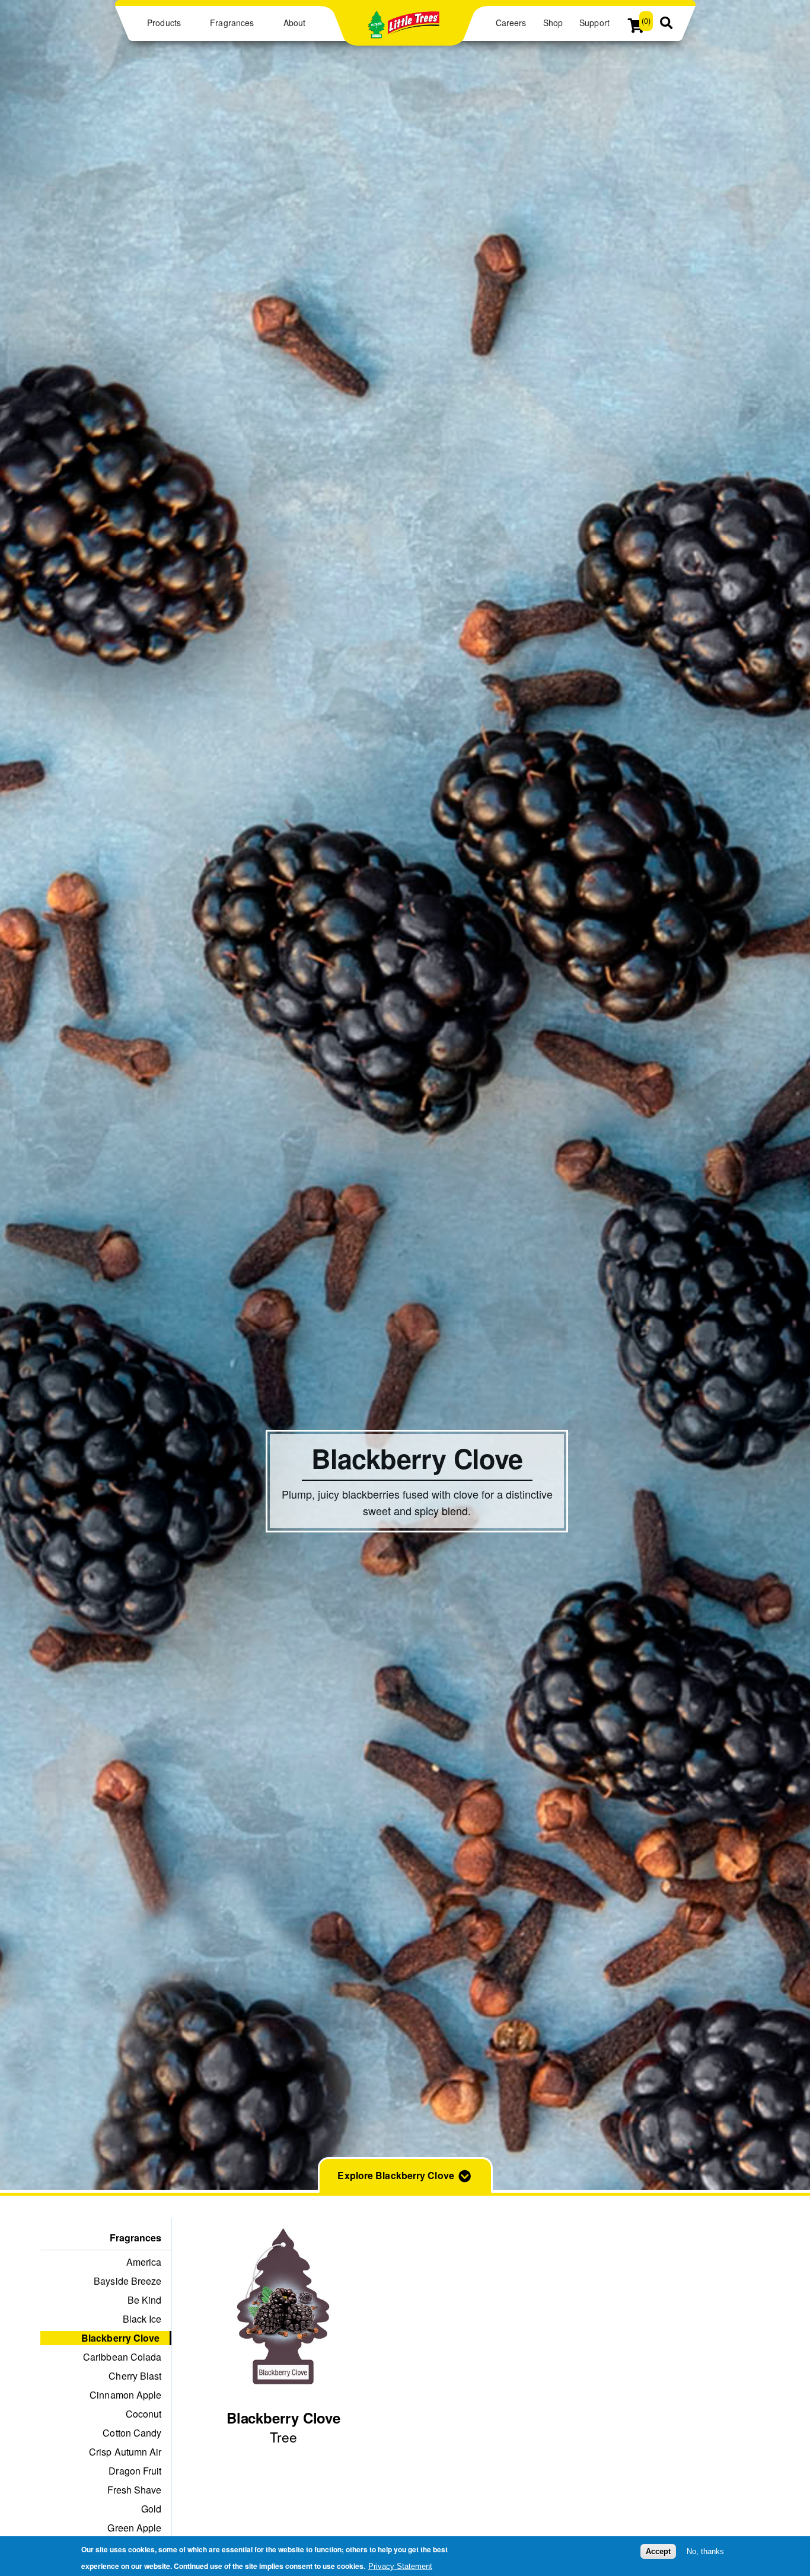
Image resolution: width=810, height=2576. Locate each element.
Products (164, 23)
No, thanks (705, 2551)
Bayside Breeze (127, 2281)
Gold (151, 2509)
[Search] (666, 24)
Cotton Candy (132, 2433)
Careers (511, 23)
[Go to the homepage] (404, 32)
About (294, 23)
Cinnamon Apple (125, 2395)
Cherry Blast (135, 2376)
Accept (658, 2551)
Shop (553, 23)
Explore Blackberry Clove (396, 2175)
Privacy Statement (400, 2566)
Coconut (144, 2414)
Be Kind (145, 2300)
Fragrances (232, 23)
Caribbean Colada (122, 2357)
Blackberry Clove (121, 2338)
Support (594, 23)
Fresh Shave (134, 2490)
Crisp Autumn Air (125, 2452)
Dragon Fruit (135, 2471)
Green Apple (134, 2528)
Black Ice (142, 2319)
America (144, 2262)
